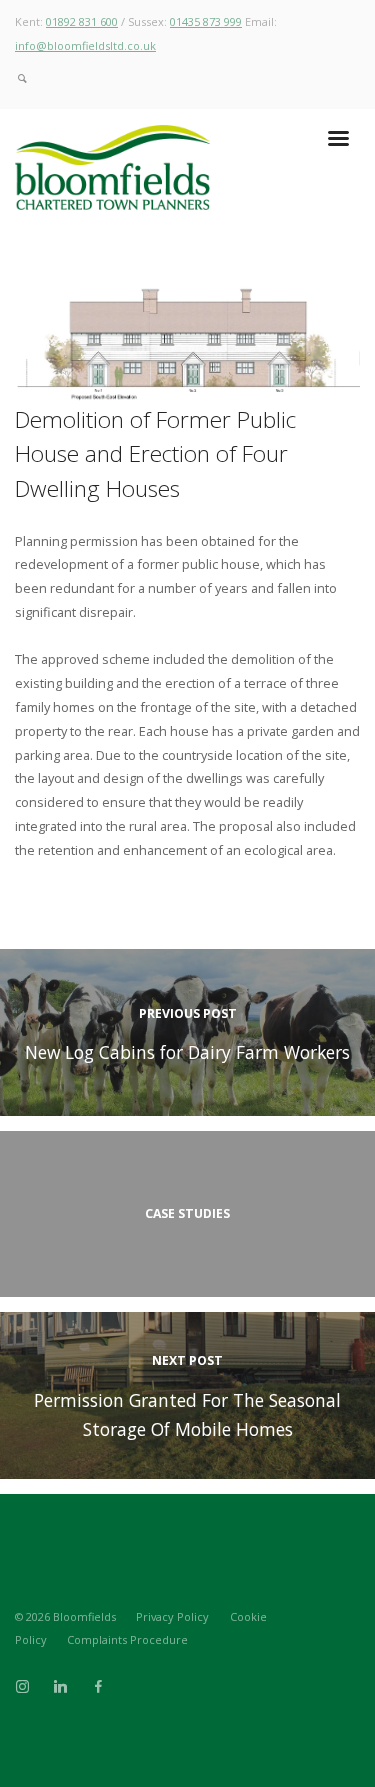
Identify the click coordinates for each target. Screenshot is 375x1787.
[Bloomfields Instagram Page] (22, 1687)
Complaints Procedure (127, 1639)
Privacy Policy (172, 1616)
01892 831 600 (82, 21)
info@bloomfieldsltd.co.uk (85, 45)
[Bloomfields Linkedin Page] (60, 1687)
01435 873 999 (206, 21)
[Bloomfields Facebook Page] (98, 1687)
